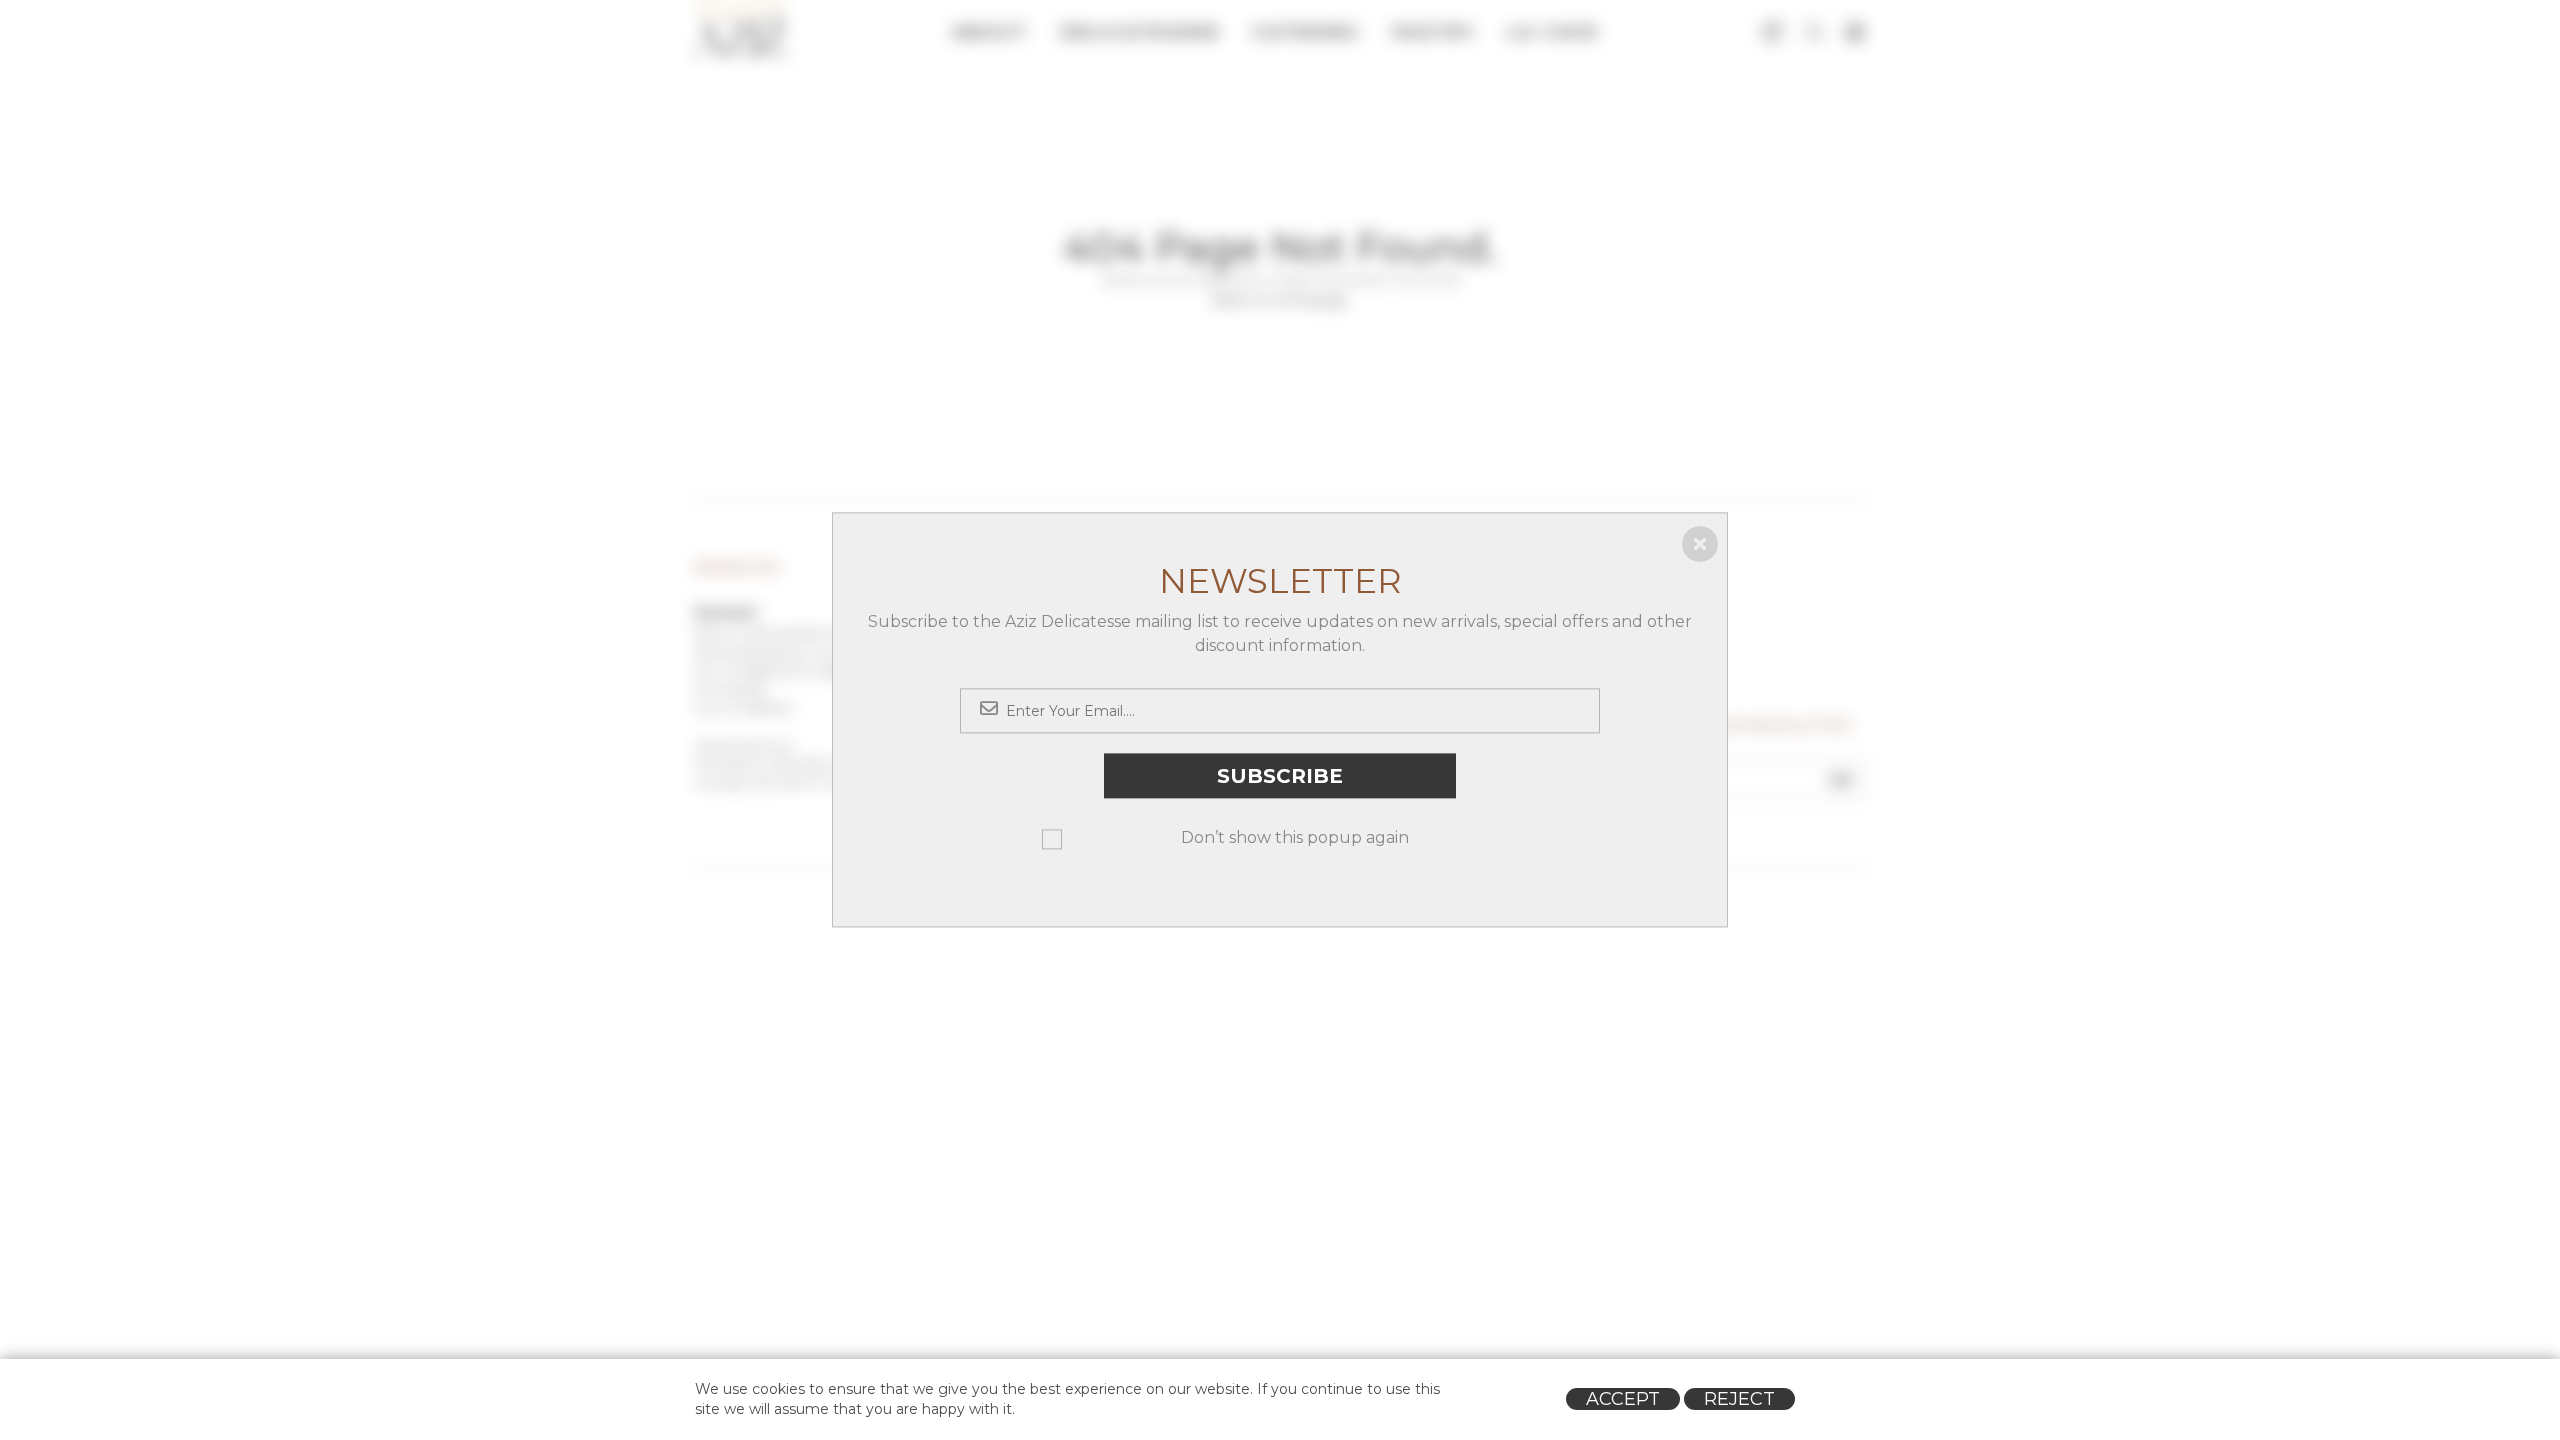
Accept (1623, 1399)
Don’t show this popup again (1295, 838)
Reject (1739, 1399)
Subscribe (1280, 776)
